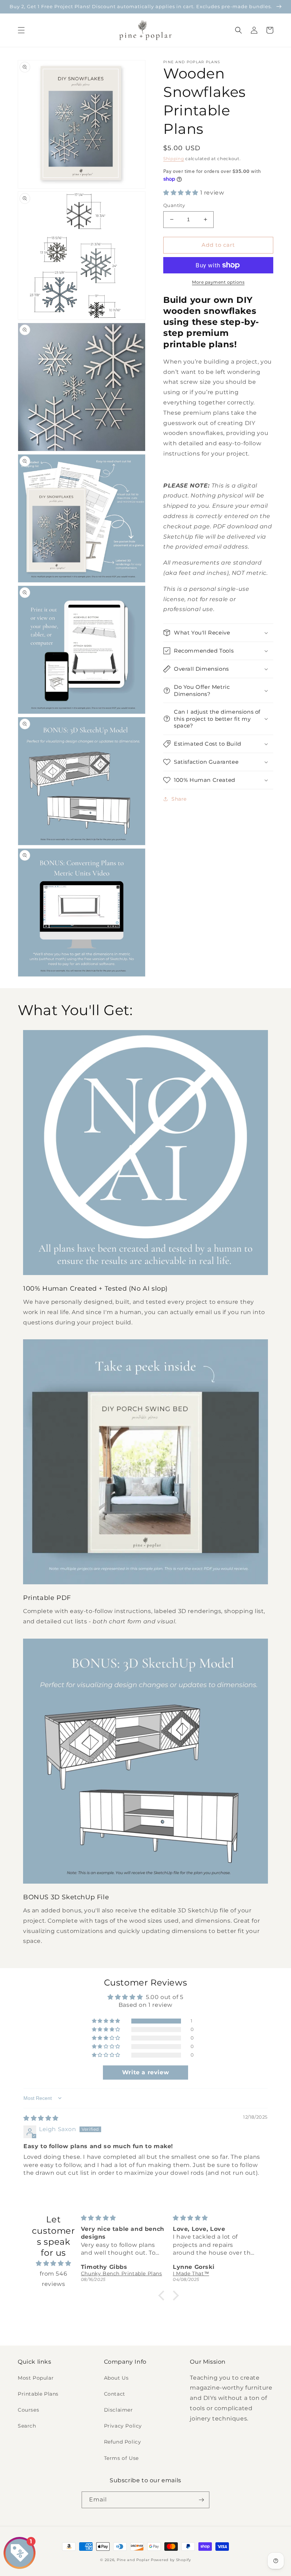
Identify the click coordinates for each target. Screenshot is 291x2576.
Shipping (174, 159)
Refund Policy (123, 2442)
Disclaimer (119, 2410)
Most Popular (36, 2378)
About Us (116, 2378)
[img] (41, 2118)
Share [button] (179, 799)
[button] (21, 30)
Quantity (174, 205)
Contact (115, 2394)
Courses (28, 2410)
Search (27, 2426)
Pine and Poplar (133, 2560)
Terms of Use (121, 2458)
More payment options (218, 282)
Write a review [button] (145, 2072)
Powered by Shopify (171, 2560)
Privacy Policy (123, 2426)
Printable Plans (38, 2394)
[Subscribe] (201, 2500)
